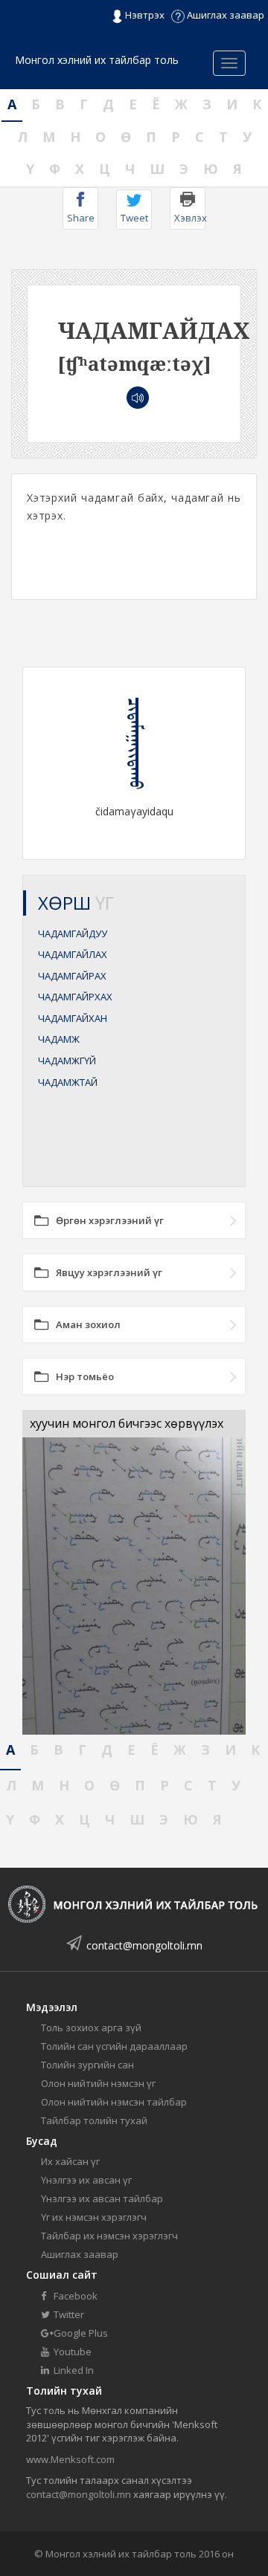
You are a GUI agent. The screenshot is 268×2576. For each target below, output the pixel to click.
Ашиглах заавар (224, 15)
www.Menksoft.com (70, 2459)
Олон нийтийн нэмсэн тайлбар (114, 2102)
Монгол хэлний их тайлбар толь (97, 60)
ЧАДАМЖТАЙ (68, 1082)
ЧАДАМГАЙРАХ (72, 976)
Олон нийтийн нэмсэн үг (98, 2083)
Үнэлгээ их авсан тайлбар (102, 2198)
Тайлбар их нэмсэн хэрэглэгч (109, 2236)
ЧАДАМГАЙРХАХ (75, 997)
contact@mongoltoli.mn (144, 1945)
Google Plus (80, 2333)
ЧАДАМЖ (59, 1039)
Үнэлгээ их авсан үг (86, 2180)
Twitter (68, 2314)
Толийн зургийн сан (87, 2065)
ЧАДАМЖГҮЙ (67, 1061)
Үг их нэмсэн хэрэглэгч (94, 2217)
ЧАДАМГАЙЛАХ (73, 954)
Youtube (71, 2352)
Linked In (73, 2370)
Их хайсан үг (70, 2161)
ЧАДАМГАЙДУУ (73, 933)
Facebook (74, 2296)
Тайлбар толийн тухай (94, 2120)
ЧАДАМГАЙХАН (73, 1018)
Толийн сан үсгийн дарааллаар (114, 2046)
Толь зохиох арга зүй (91, 2028)
